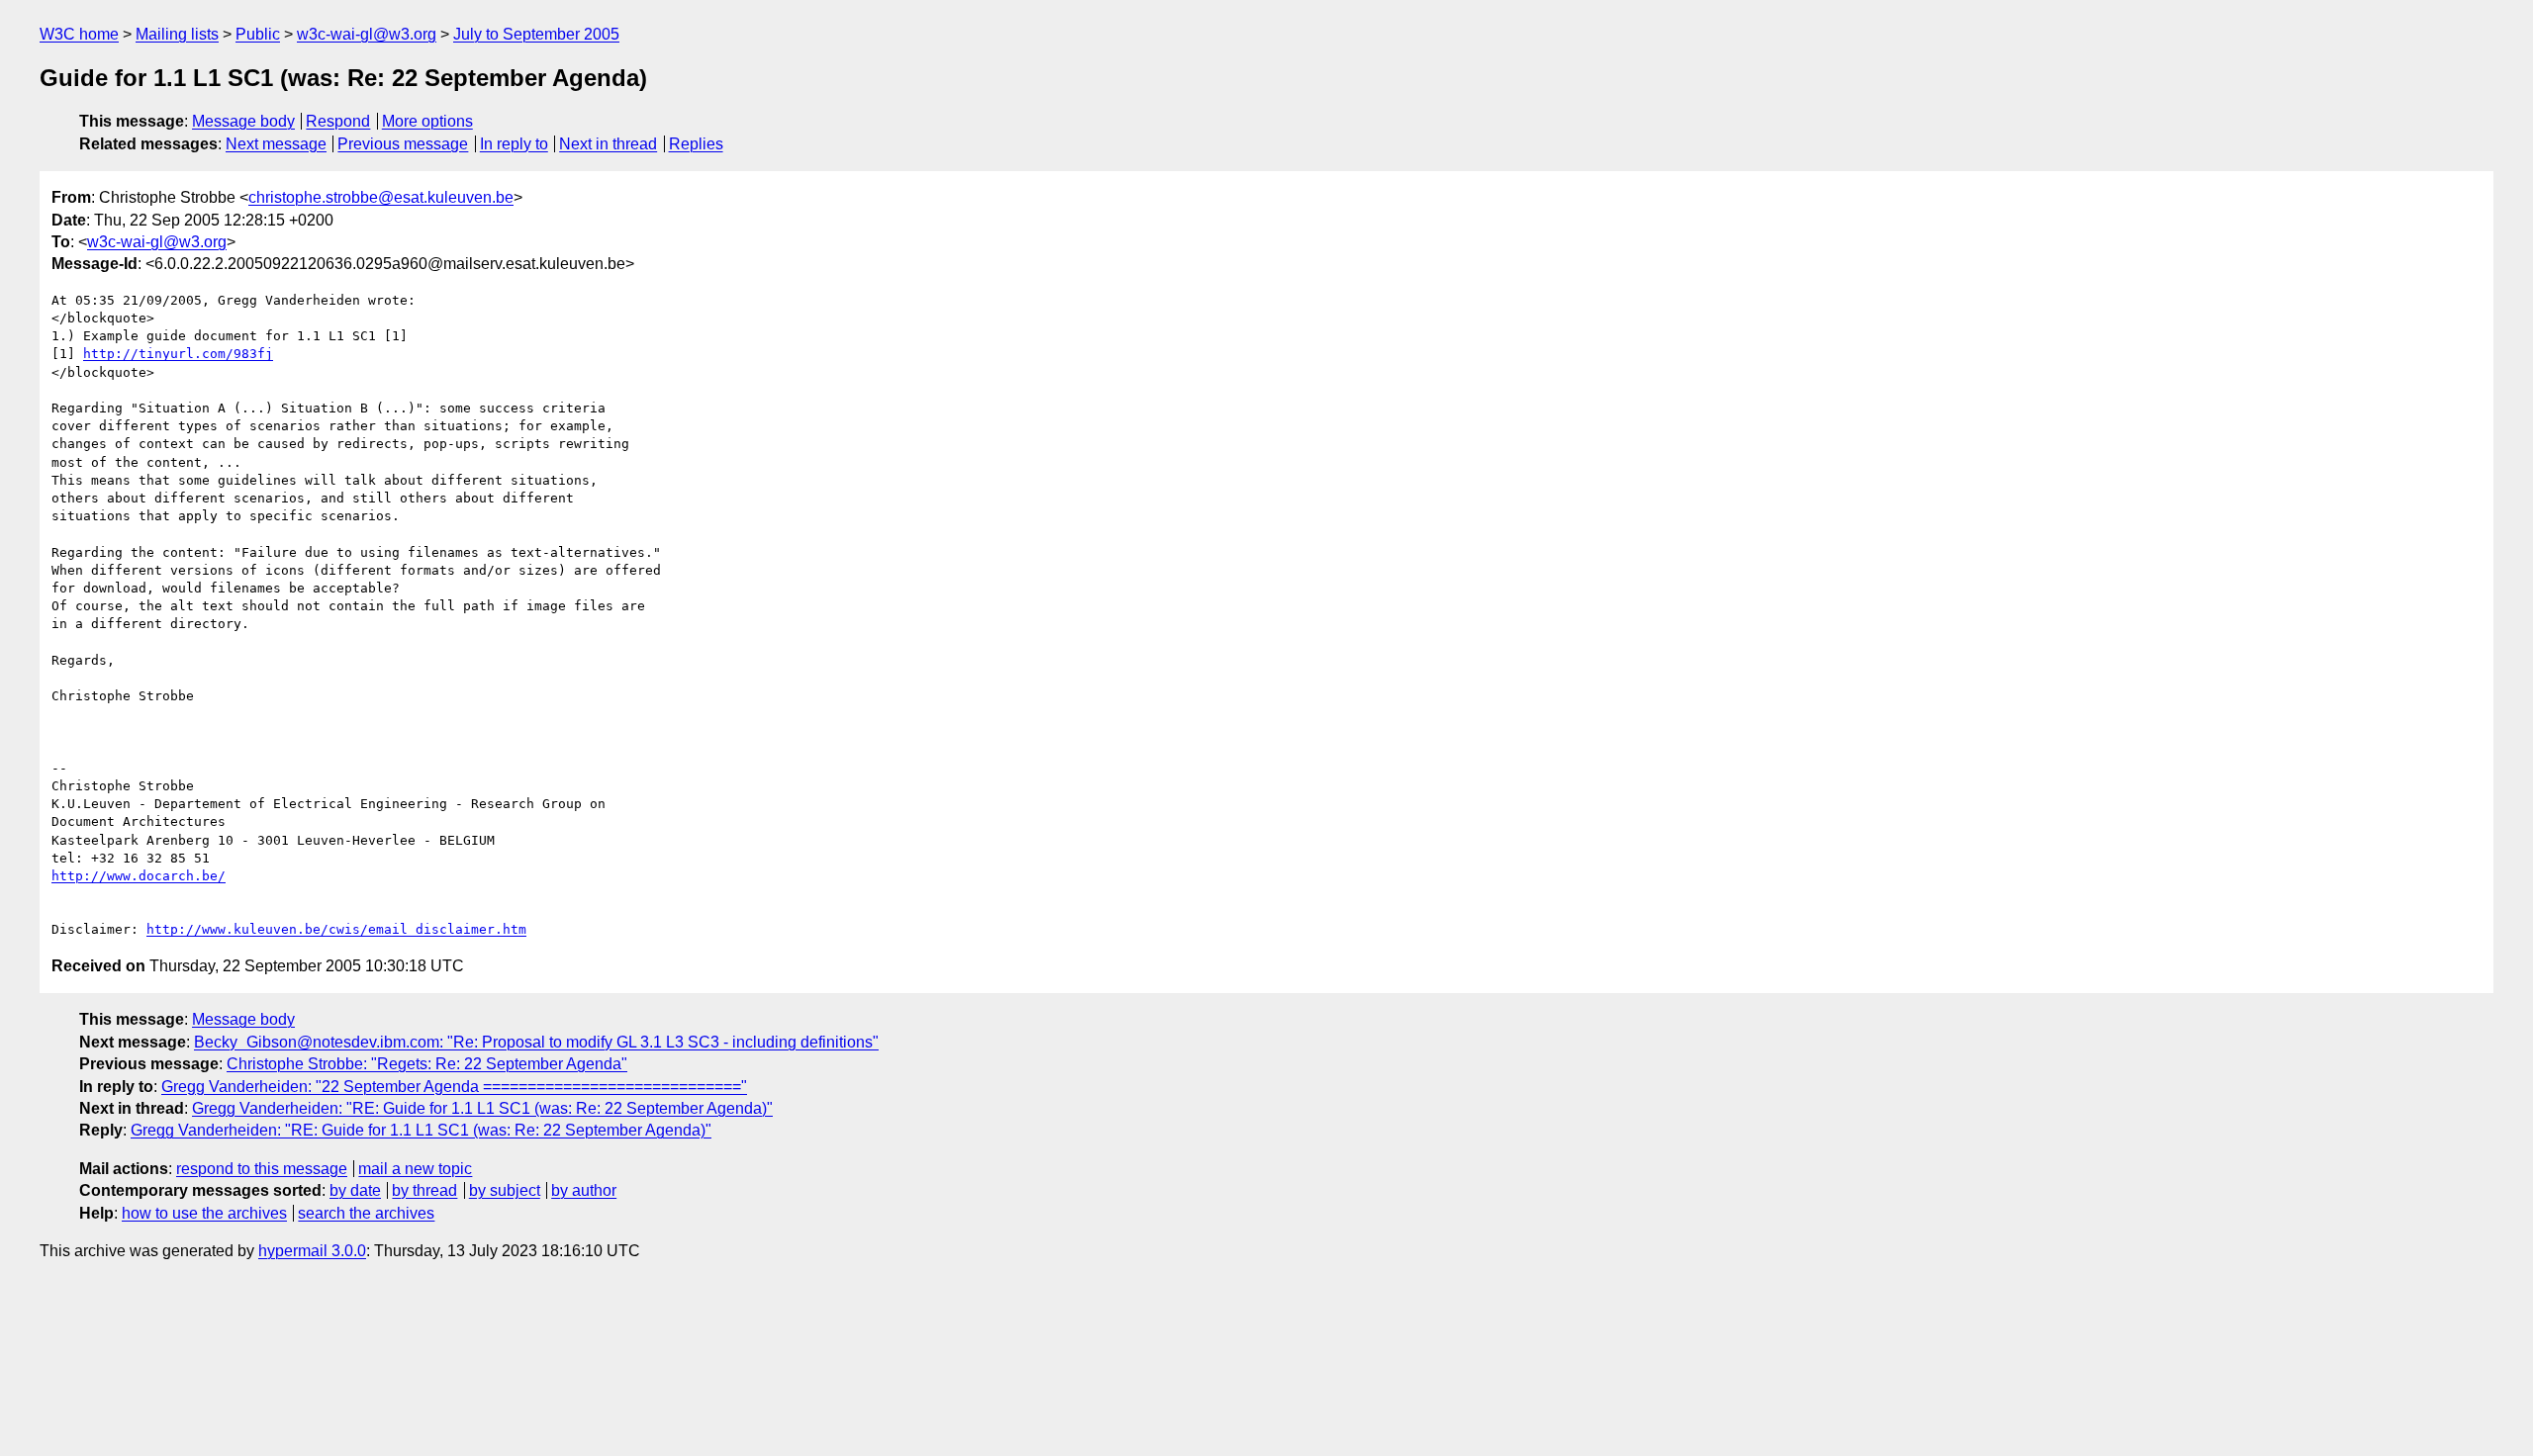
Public (258, 34)
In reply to (514, 144)
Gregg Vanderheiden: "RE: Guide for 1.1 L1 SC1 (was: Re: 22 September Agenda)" (482, 1108)
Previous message (403, 144)
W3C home (79, 34)
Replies (696, 144)
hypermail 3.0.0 (312, 1251)
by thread (424, 1190)
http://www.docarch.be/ (139, 876)
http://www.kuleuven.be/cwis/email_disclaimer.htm (336, 929)
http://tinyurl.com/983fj (178, 354)
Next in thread (608, 144)
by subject (505, 1190)
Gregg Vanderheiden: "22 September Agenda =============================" (454, 1087)
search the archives (366, 1213)
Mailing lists (177, 34)
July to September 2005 (536, 34)
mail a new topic (415, 1169)
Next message (276, 144)
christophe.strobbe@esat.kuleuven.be (381, 197)
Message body (243, 121)
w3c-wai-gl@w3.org (367, 34)
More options (427, 121)
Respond (338, 121)
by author (584, 1190)
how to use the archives (204, 1213)
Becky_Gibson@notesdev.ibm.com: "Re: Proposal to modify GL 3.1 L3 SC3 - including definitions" (536, 1042)
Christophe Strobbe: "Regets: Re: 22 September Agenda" (427, 1064)
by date (355, 1190)
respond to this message (262, 1169)
